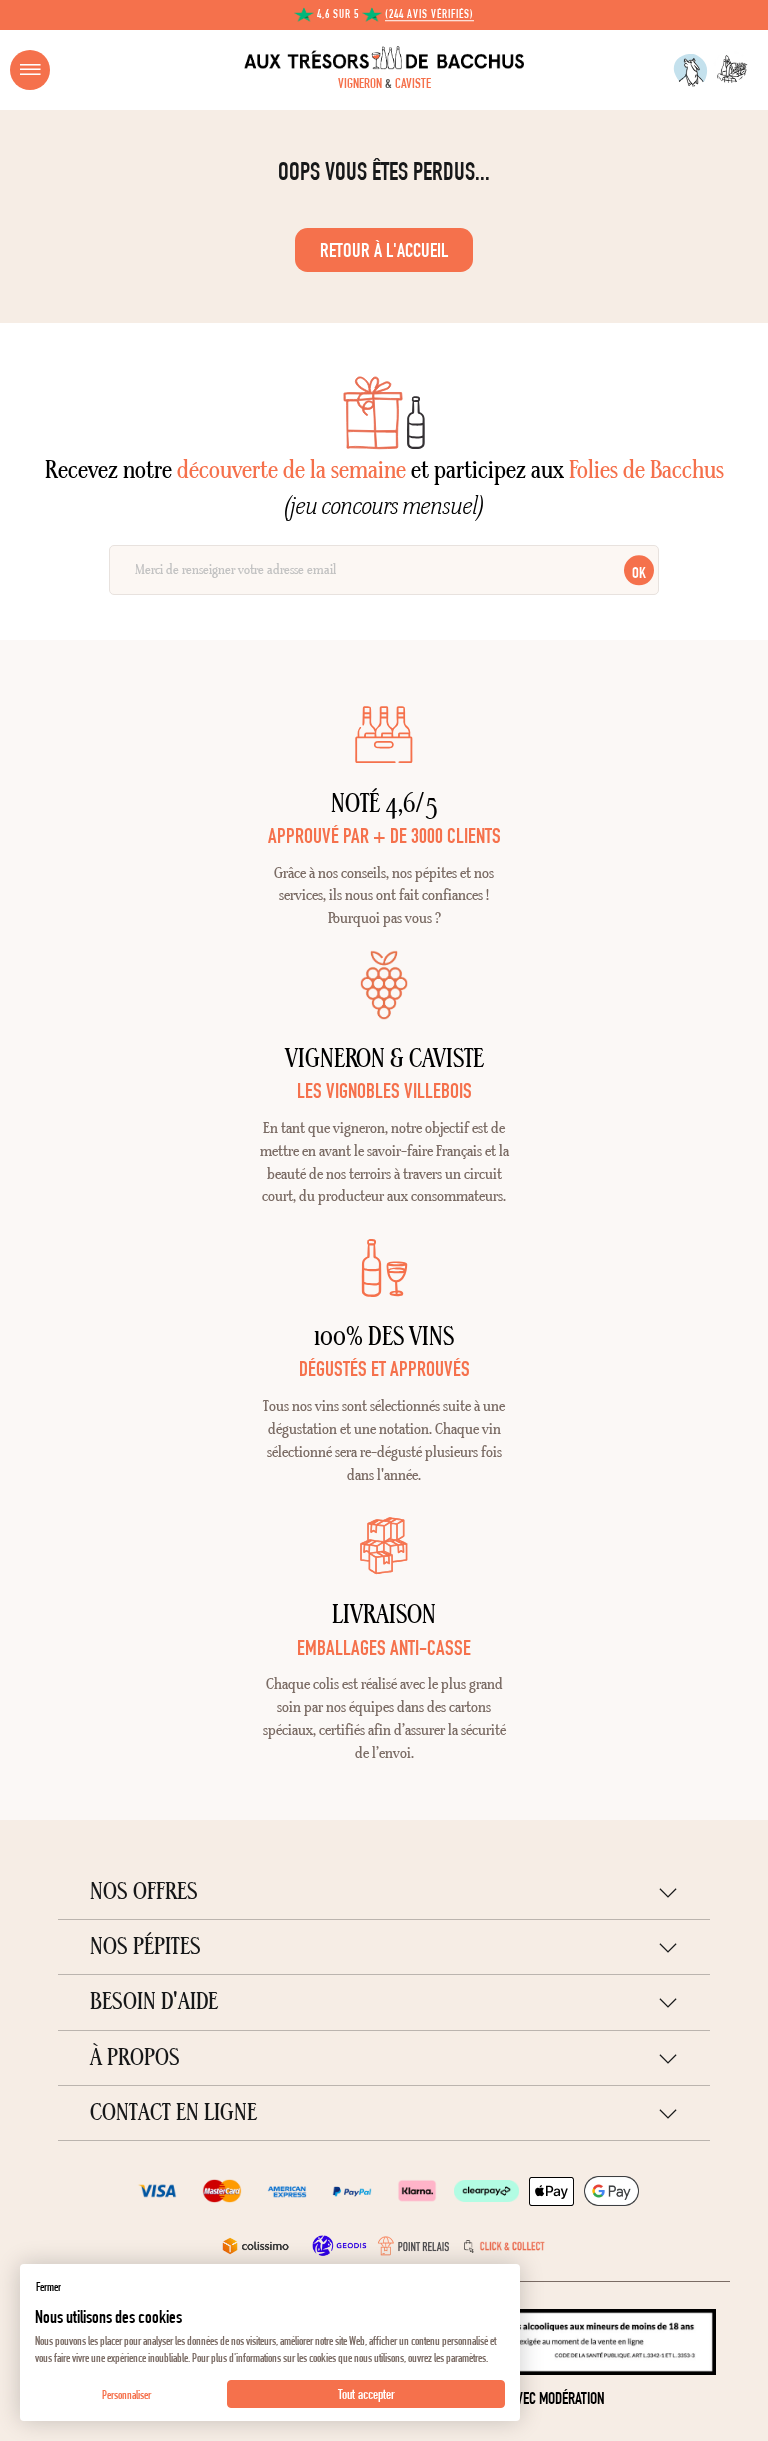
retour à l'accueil (384, 250)
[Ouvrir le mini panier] (735, 70)
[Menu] (30, 70)
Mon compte (690, 70)
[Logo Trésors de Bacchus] (384, 57)
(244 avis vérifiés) (429, 15)
